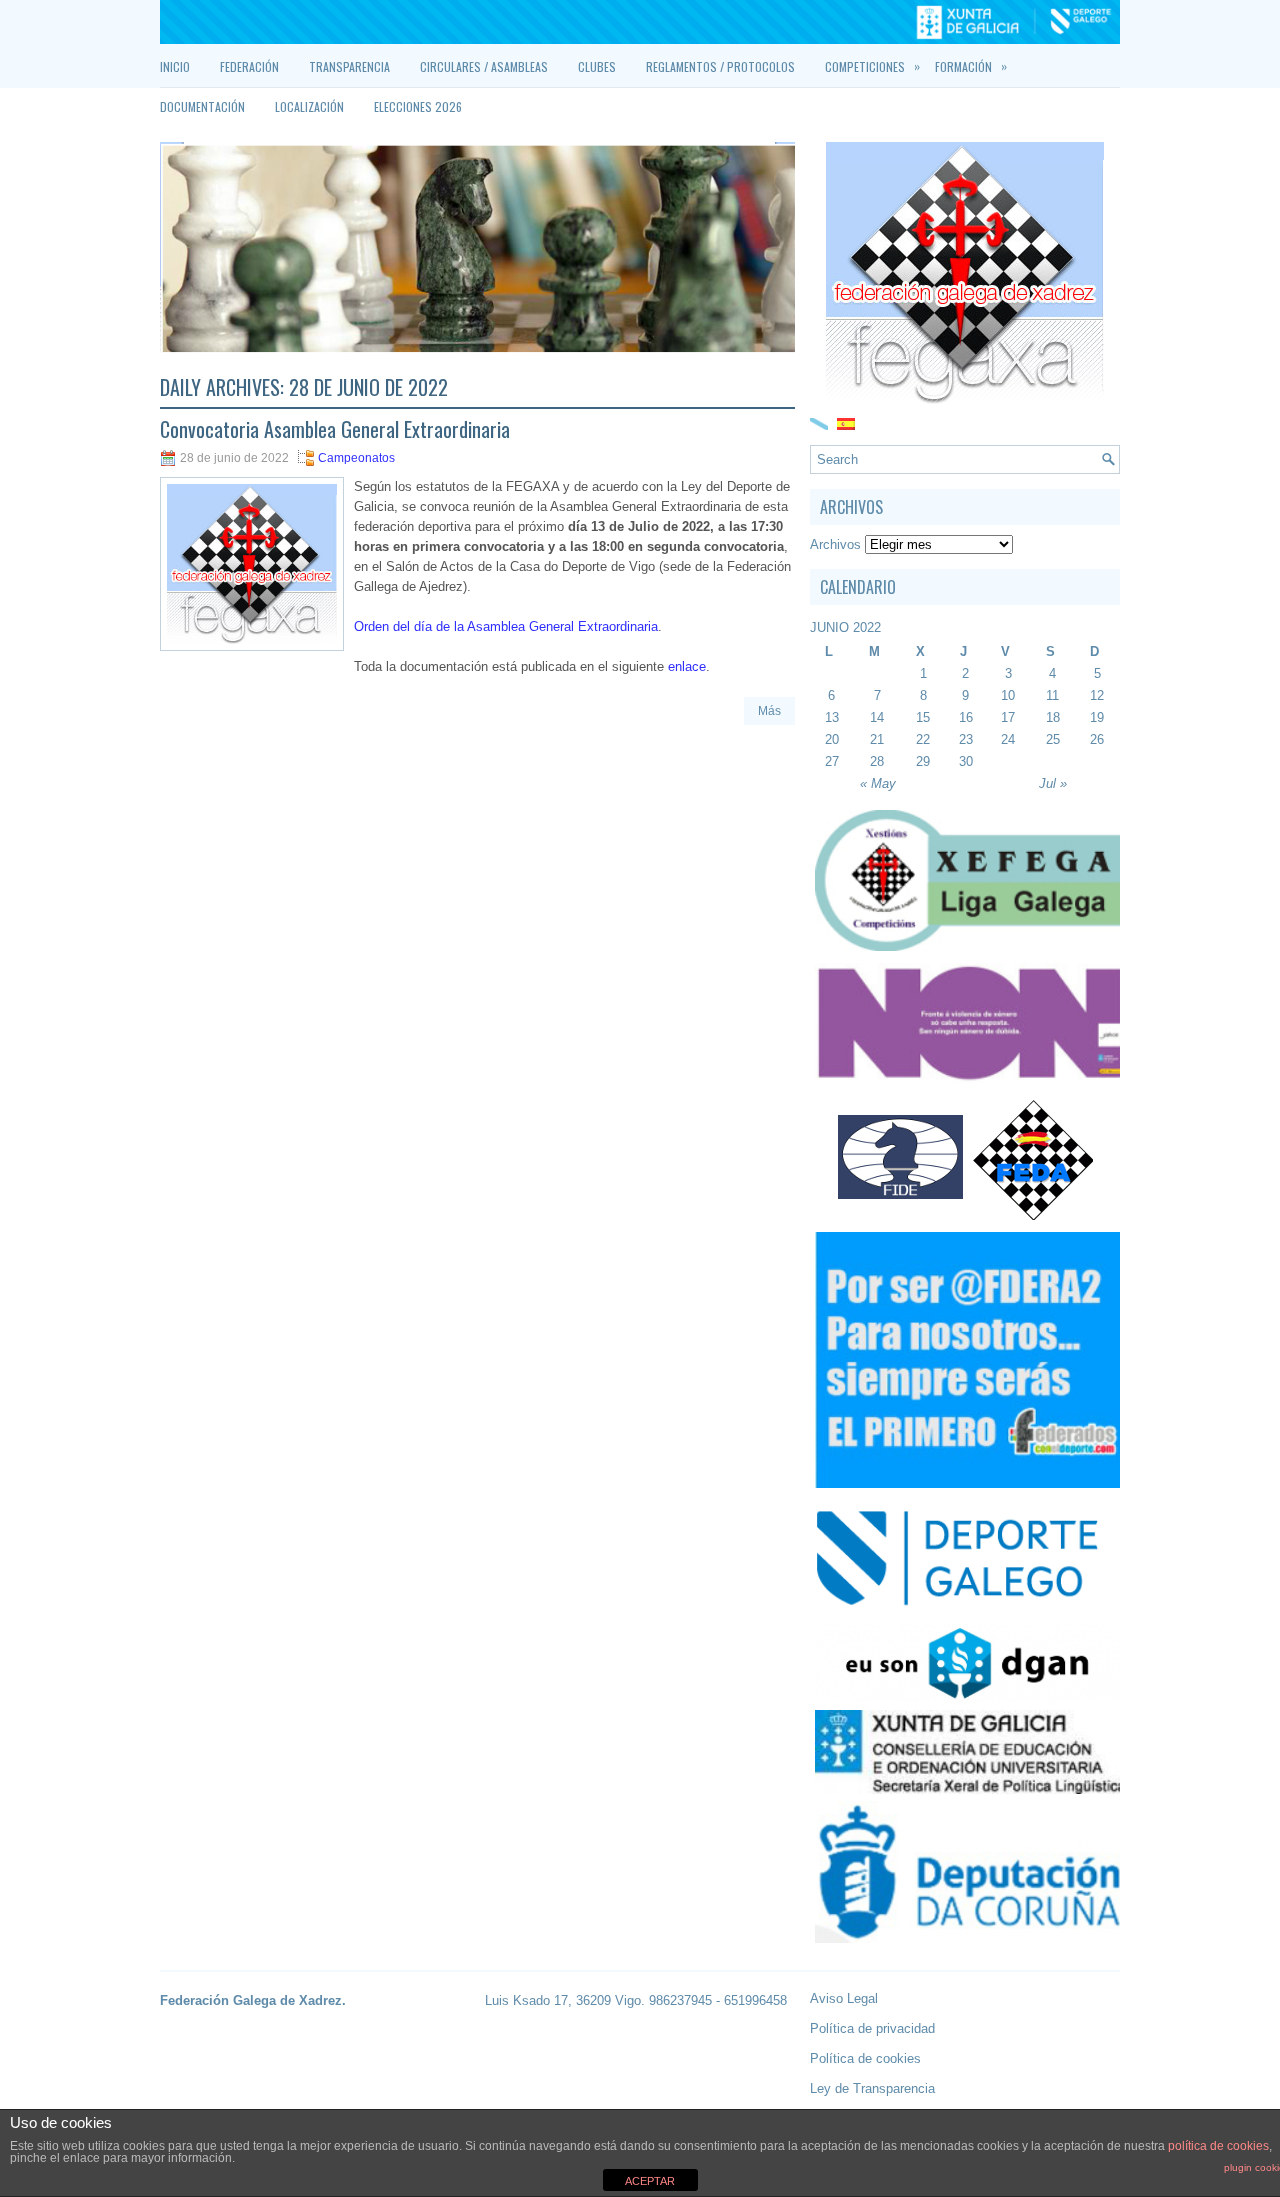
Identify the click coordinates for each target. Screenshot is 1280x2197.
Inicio (175, 66)
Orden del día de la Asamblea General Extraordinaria (506, 626)
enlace (687, 666)
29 (923, 761)
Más (769, 711)
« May (878, 783)
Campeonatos (356, 458)
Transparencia (349, 66)
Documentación (202, 106)
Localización (309, 106)
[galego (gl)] (819, 422)
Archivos (835, 544)
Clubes (597, 66)
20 (832, 739)
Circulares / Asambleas (484, 66)
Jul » (1053, 783)
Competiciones (872, 66)
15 (923, 717)
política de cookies (1218, 2146)
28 (877, 761)
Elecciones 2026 (418, 106)
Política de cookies (865, 2058)
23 (966, 739)
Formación (971, 66)
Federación (249, 66)
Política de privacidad (872, 2028)
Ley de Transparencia (872, 2088)
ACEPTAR (650, 2181)
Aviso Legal (844, 1998)
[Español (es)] (846, 422)
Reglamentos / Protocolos (720, 66)
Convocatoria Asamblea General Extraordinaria (335, 429)
